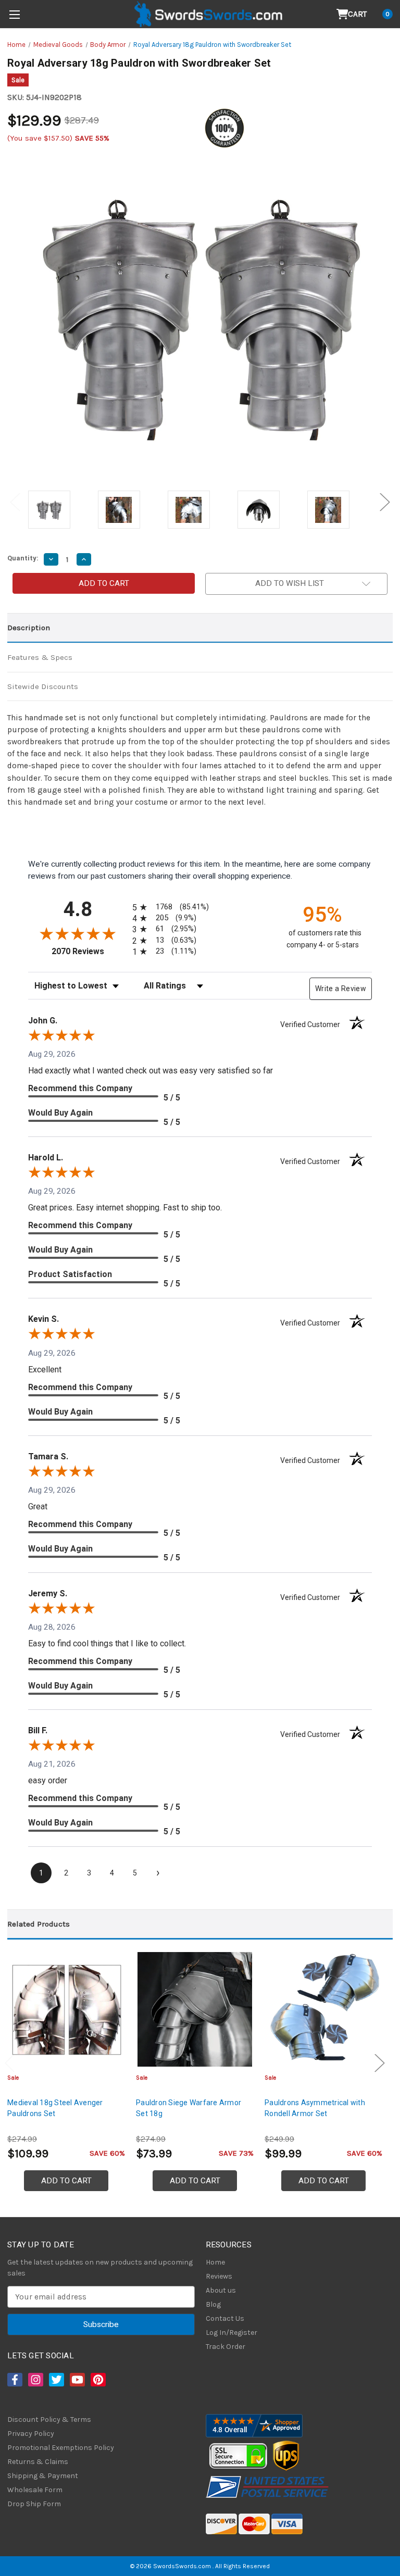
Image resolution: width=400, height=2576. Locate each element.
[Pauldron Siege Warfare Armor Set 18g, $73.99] (195, 2009)
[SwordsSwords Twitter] (56, 2380)
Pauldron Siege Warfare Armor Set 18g (189, 2108)
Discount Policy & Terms (49, 2419)
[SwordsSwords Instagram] (35, 2380)
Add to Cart (66, 2181)
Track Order (226, 2347)
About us (221, 2290)
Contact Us (225, 2318)
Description (29, 628)
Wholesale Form (35, 2490)
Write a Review (341, 989)
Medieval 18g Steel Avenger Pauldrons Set (55, 2108)
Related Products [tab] (39, 1924)
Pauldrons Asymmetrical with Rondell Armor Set (315, 2108)
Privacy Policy (31, 2434)
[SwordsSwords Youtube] (77, 2380)
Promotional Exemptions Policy (61, 2448)
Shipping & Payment (43, 2476)
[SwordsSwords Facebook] (14, 2380)
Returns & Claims (38, 2462)
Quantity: (23, 558)
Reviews (219, 2276)
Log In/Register (232, 2333)
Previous (15, 502)
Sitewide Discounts (43, 686)
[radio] (169, 907)
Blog (213, 2304)
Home (215, 2262)
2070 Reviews (89, 951)
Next (385, 502)
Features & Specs (40, 657)
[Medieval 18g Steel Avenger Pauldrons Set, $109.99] (66, 2009)
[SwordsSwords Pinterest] (97, 2380)
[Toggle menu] (14, 14)
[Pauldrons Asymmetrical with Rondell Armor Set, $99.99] (323, 2009)
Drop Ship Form (34, 2504)
